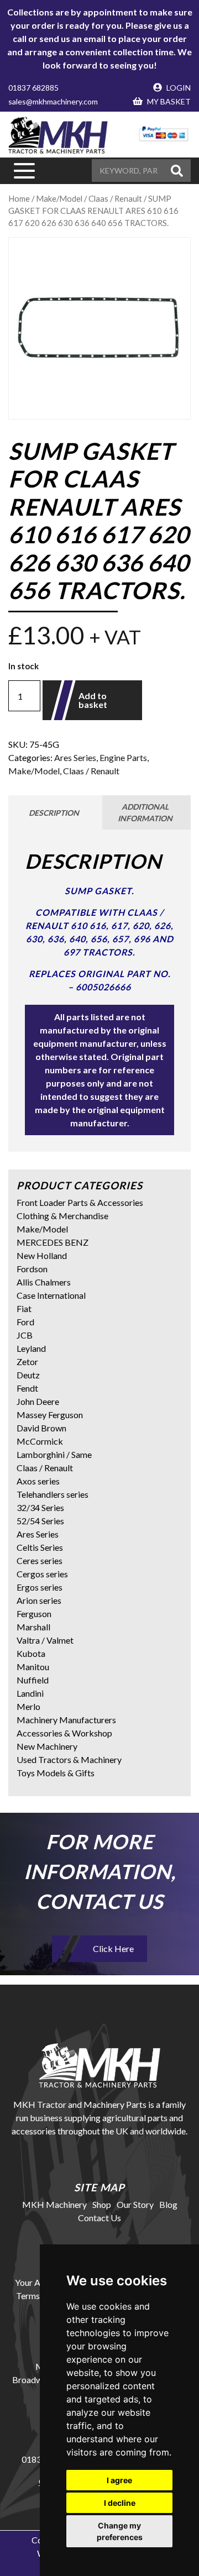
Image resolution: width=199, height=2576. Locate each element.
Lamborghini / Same (54, 1454)
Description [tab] (54, 813)
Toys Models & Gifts (56, 1773)
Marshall (33, 1627)
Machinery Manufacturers (66, 1720)
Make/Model (34, 771)
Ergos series (40, 1587)
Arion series (39, 1600)
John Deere (38, 1401)
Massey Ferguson (50, 1415)
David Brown (41, 1428)
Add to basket (93, 700)
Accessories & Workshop (64, 1733)
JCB (25, 1335)
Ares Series (75, 757)
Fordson (32, 1269)
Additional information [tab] (145, 812)
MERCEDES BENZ (53, 1242)
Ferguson (34, 1614)
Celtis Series (40, 1547)
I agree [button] (119, 2480)
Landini (30, 1693)
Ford (25, 1322)
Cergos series (42, 1574)
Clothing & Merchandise (62, 1216)
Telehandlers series (53, 1494)
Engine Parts (123, 757)
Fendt (27, 1388)
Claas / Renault (91, 771)
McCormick (40, 1441)
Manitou (33, 1667)
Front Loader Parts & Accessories (80, 1202)
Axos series (38, 1481)
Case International (51, 1295)
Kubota (31, 1653)
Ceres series (40, 1560)
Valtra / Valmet (45, 1640)
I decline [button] (120, 2503)
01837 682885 (33, 88)
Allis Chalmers (44, 1282)
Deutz (28, 1375)
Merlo (28, 1706)
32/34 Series (40, 1507)
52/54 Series (40, 1521)
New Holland (42, 1255)
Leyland (31, 1348)
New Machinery (47, 1746)
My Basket (168, 101)
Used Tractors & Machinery (69, 1759)
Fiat (24, 1308)
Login (178, 88)
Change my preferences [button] (120, 2531)
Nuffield (33, 1680)
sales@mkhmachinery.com (53, 101)
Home (19, 198)
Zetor (27, 1362)
